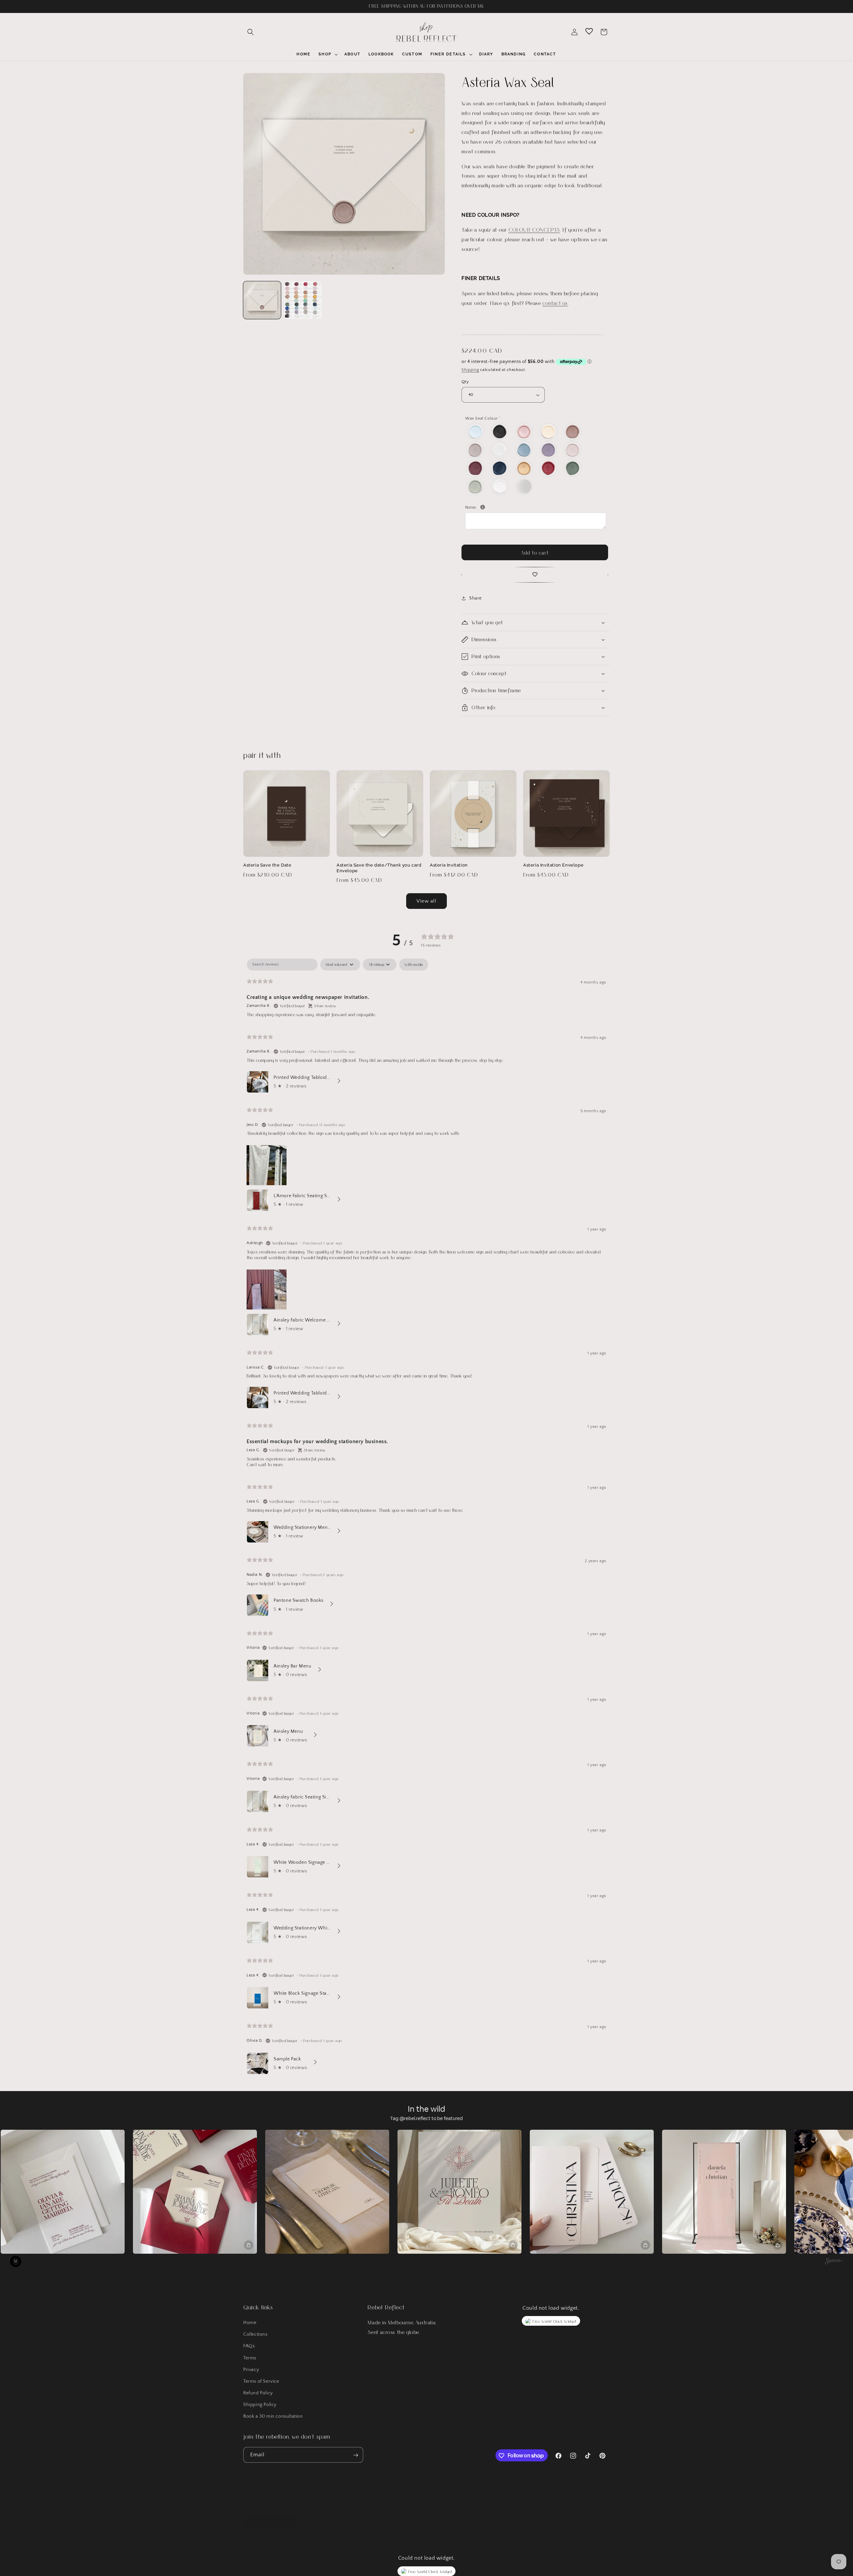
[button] (251, 32)
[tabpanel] (426, 1518)
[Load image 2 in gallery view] (303, 300)
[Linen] (573, 450)
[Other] (524, 486)
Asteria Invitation (449, 865)
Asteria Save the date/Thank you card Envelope (379, 868)
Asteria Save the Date (267, 865)
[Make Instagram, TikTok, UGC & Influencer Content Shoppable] (834, 2262)
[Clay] (476, 450)
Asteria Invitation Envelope (553, 865)
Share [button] (475, 598)
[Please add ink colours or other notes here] (483, 507)
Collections (255, 2335)
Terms (250, 2358)
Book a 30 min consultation (273, 2417)
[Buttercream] (549, 431)
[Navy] (500, 468)
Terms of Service (261, 2381)
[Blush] (524, 431)
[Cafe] (573, 431)
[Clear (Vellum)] (500, 450)
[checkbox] (414, 965)
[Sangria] (549, 468)
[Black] (500, 431)
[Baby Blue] (476, 431)
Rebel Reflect (272, 2538)
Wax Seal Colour (483, 418)
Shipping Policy (260, 2405)
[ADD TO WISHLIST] (535, 575)
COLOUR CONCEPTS (534, 229)
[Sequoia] (573, 468)
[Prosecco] (524, 468)
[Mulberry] (476, 468)
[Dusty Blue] (524, 450)
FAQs (249, 2346)
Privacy (251, 2370)
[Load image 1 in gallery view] (262, 300)
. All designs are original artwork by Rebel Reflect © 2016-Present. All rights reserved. (363, 2538)
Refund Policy (258, 2393)
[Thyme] (476, 486)
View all (426, 901)
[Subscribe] (356, 2455)
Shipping (470, 370)
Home (250, 2323)
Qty (465, 382)
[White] (500, 486)
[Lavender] (549, 450)
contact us (555, 303)
